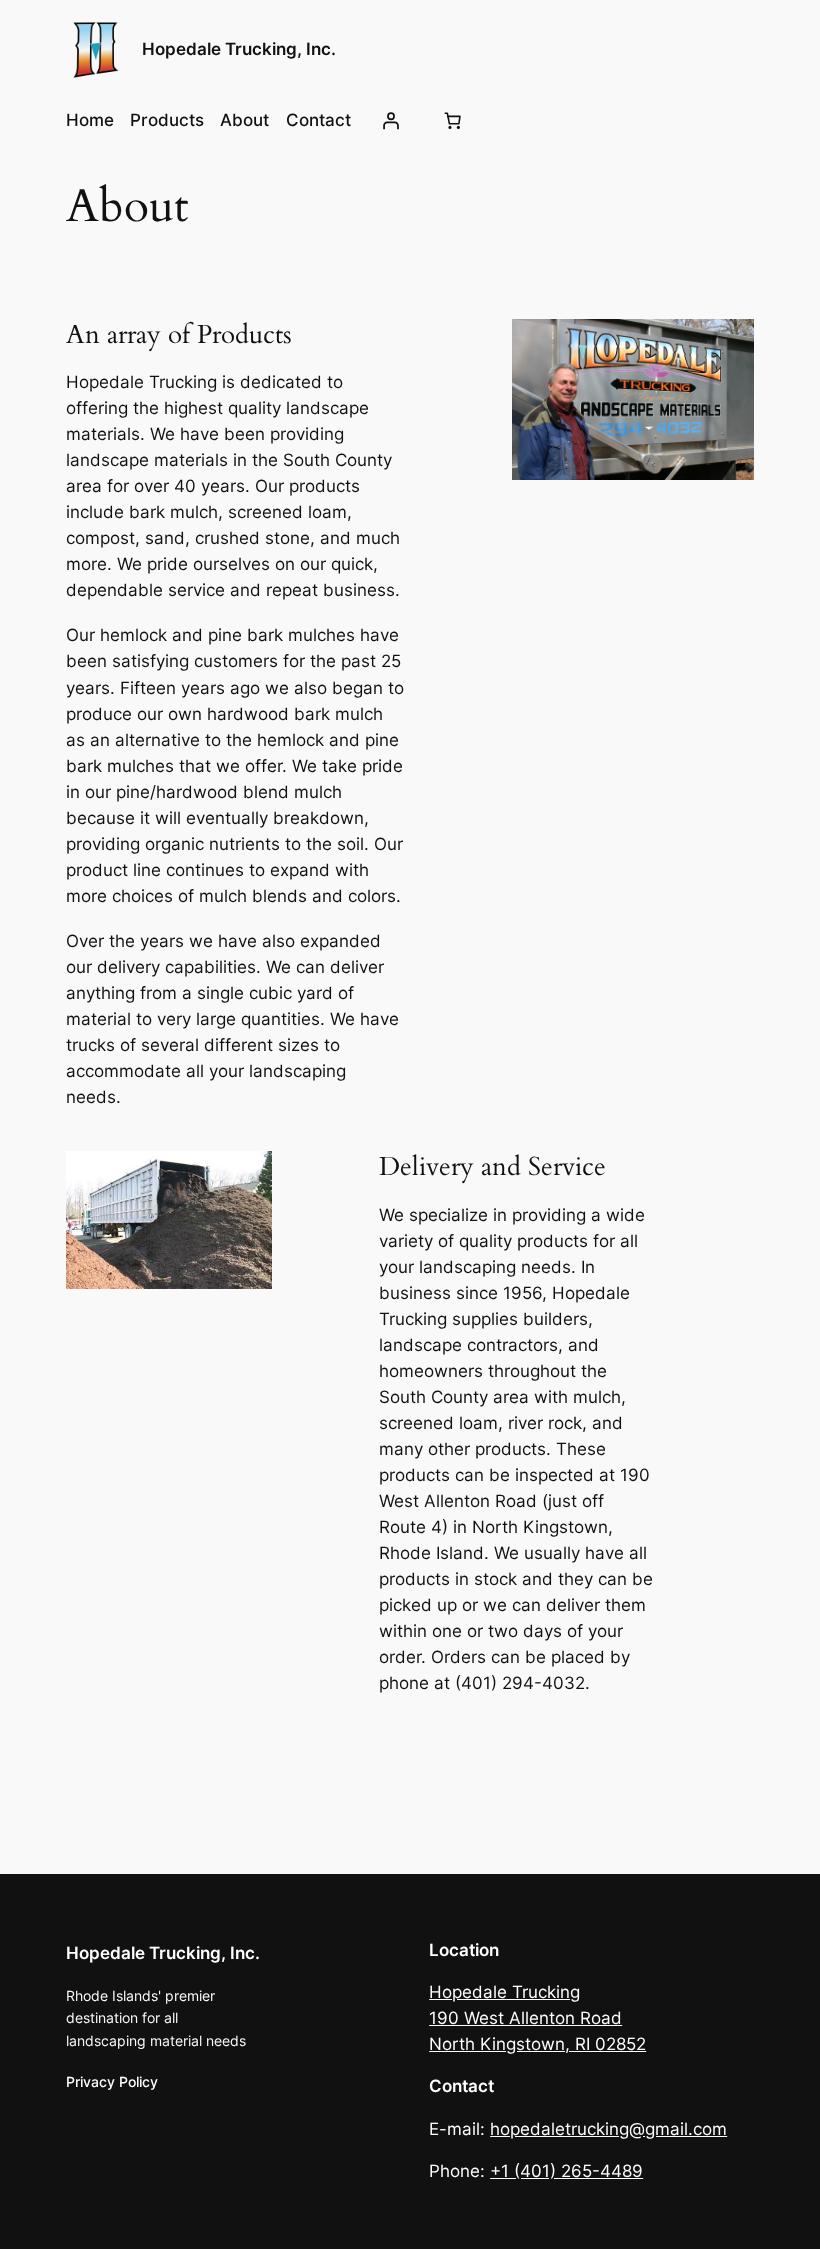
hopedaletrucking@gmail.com (608, 2129)
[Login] (391, 120)
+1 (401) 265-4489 (566, 2171)
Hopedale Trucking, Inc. (239, 49)
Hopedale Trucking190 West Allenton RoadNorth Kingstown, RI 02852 (537, 2018)
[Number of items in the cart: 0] (452, 120)
